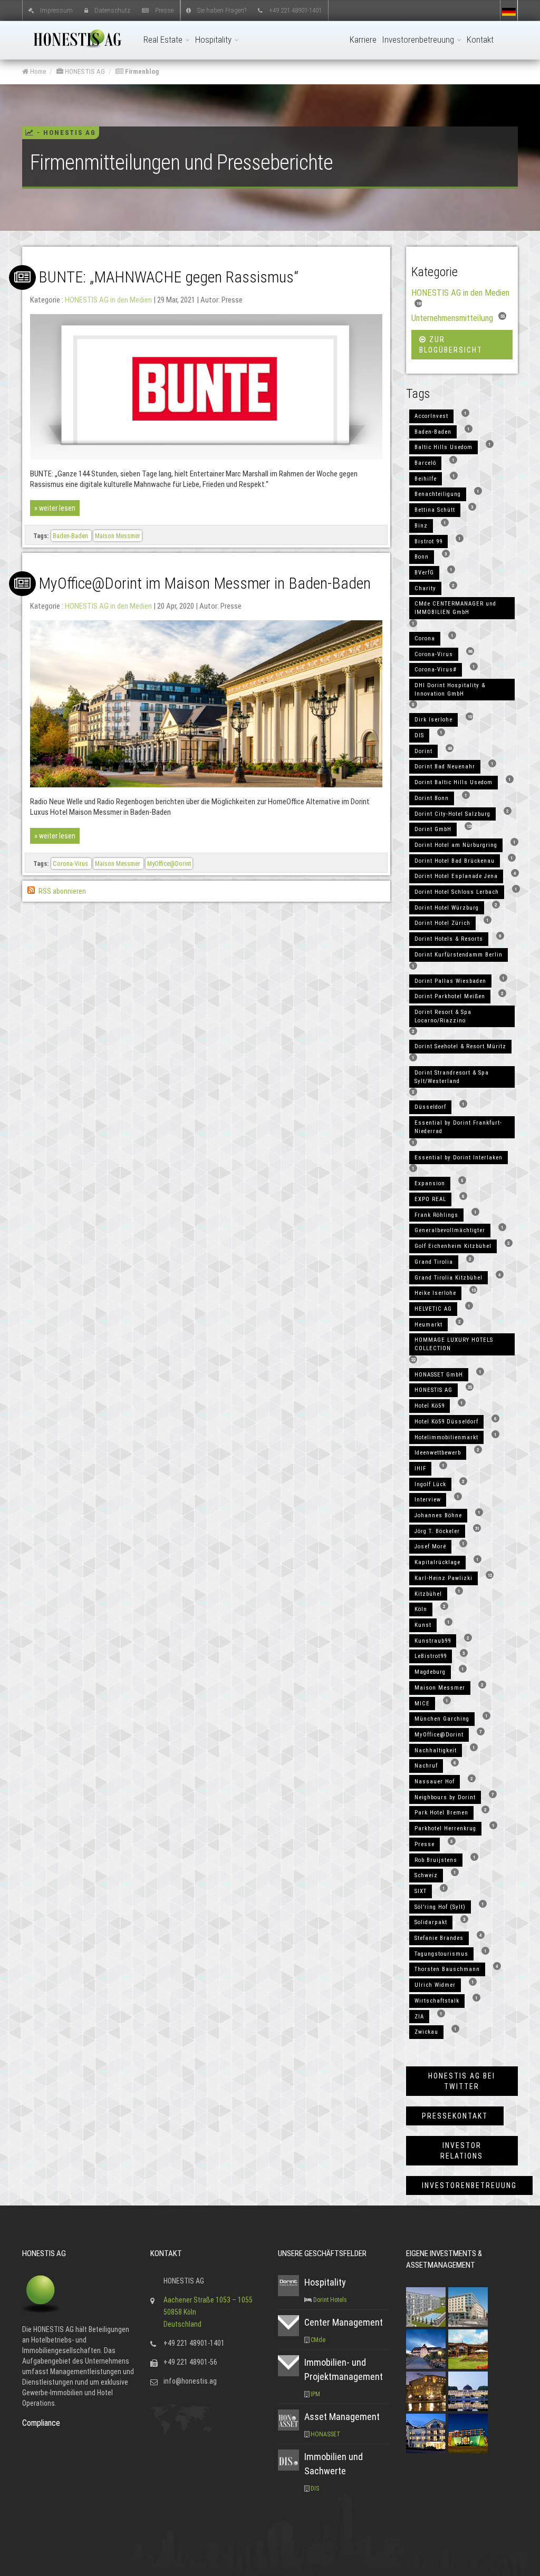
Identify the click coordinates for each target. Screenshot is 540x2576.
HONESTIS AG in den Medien (108, 300)
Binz (421, 526)
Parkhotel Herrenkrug (445, 1828)
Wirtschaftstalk (437, 2001)
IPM (315, 2394)
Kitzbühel (428, 1594)
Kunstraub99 (433, 1641)
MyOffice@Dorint (169, 863)
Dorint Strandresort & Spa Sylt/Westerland (452, 1077)
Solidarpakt (431, 1922)
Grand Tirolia (434, 1262)
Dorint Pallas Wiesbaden (450, 981)
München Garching (442, 1719)
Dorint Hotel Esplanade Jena (456, 876)
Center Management (344, 2322)
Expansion (430, 1183)
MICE (422, 1704)
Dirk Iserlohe (433, 720)
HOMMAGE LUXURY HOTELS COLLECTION (454, 1344)
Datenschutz (112, 10)
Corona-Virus (71, 863)
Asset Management (342, 2417)
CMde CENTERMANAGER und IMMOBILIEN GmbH (455, 608)
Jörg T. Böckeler (437, 1531)
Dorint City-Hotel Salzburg (452, 814)
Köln (421, 1609)
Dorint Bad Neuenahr (445, 767)
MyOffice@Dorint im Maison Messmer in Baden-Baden (205, 583)
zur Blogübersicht (451, 345)
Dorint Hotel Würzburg (447, 908)
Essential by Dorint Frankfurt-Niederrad (458, 1127)
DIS (419, 735)
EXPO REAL (430, 1199)
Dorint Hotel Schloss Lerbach (457, 892)
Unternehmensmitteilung (452, 318)
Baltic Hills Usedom (443, 447)
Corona (425, 638)
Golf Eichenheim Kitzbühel (453, 1246)
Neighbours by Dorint (445, 1797)
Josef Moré (430, 1546)
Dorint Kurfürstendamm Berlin (459, 955)
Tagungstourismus (441, 1954)
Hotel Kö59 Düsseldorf (446, 1422)
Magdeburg (430, 1672)
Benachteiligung (438, 494)
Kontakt (480, 40)
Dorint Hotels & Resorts (449, 939)
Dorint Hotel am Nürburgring (456, 845)
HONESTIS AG (84, 71)
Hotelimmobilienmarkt (446, 1437)
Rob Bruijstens (436, 1860)
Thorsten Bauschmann (447, 1969)
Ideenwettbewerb (438, 1453)
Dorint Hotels (330, 2300)
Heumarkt (428, 1325)
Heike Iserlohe (435, 1293)
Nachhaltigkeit (436, 1750)
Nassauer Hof (435, 1782)
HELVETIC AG (433, 1309)
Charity (425, 588)
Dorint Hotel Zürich (442, 923)
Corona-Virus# (436, 670)
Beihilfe (426, 479)
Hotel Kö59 (430, 1406)
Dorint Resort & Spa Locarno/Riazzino (443, 1016)
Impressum (56, 10)
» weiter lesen (55, 508)
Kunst (423, 1625)
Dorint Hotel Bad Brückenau (455, 861)
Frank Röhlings (436, 1215)
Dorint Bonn (432, 798)
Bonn (422, 557)
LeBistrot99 (431, 1656)
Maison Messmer (118, 536)
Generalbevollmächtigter (450, 1230)
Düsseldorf (430, 1107)
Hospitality (214, 40)
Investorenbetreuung (419, 40)
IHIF (420, 1468)
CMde (318, 2340)
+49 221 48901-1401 (295, 10)
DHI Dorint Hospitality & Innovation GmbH (450, 690)
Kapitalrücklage (437, 1562)
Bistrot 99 (428, 541)
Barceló (425, 463)
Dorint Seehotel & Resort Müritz (460, 1046)
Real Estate (164, 40)
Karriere (363, 40)
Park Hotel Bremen (441, 1813)
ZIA (419, 2017)
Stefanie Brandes (439, 1938)
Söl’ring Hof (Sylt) (440, 1907)
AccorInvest (431, 416)
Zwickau (426, 2032)
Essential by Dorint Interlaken (459, 1158)
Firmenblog (141, 71)
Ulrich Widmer (435, 1985)
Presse (164, 10)
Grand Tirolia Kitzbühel (449, 1278)
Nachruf (426, 1766)
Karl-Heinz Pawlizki (443, 1578)
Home (37, 71)
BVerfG (424, 573)
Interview (428, 1500)
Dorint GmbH (433, 829)
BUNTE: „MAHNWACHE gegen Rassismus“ (168, 277)
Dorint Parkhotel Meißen (450, 996)
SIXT (421, 1891)
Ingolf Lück (430, 1484)
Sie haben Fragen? (222, 10)
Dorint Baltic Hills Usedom (454, 782)
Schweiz (426, 1875)
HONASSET (326, 2434)
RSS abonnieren (61, 891)
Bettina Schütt (435, 510)
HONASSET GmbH (439, 1375)
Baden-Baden (71, 536)
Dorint (423, 751)
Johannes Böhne (438, 1515)
